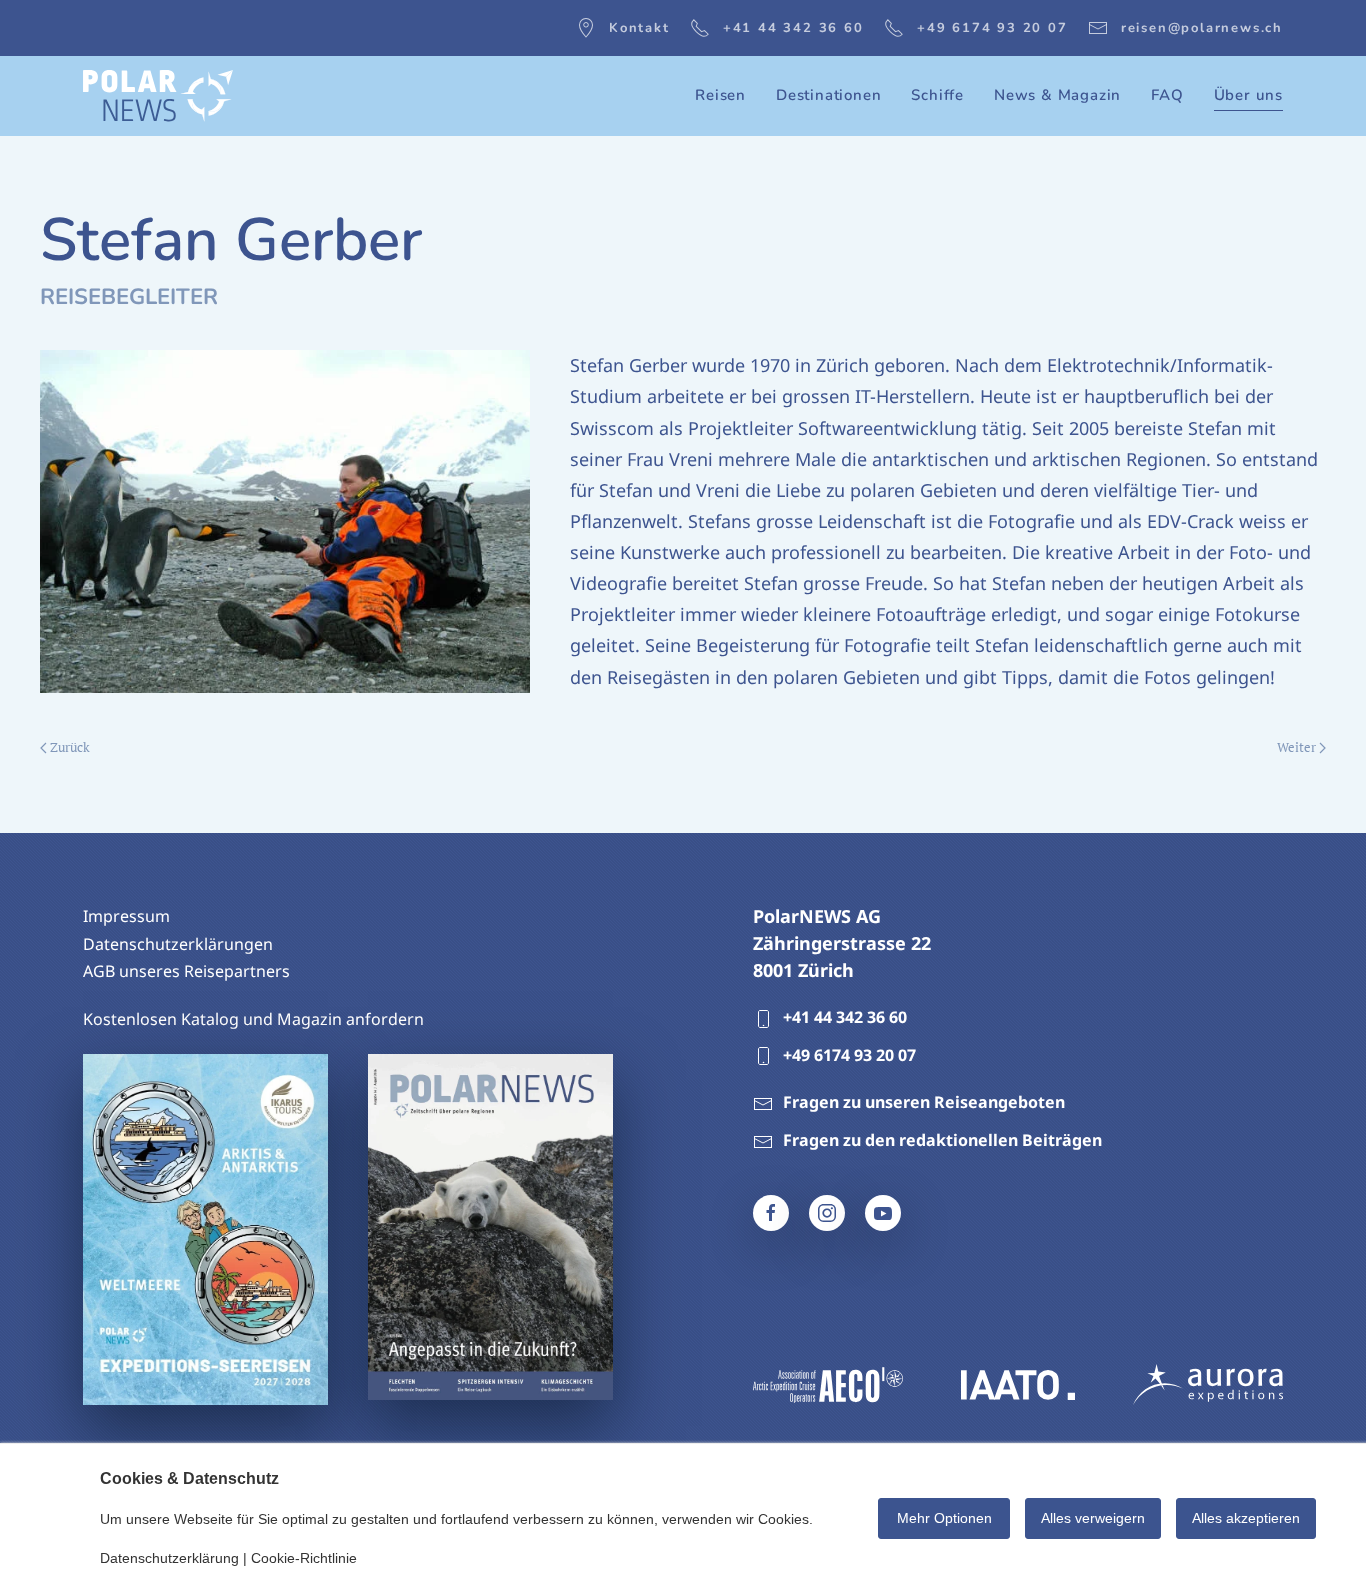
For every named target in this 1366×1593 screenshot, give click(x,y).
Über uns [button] (1248, 95)
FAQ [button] (1167, 95)
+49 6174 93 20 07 (992, 28)
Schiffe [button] (937, 95)
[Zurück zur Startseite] (158, 96)
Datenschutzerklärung (169, 1558)
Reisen (720, 95)
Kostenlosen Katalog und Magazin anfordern (253, 1019)
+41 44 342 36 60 (793, 28)
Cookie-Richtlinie (304, 1558)
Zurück (70, 747)
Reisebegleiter (129, 297)
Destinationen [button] (828, 95)
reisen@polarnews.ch (1202, 28)
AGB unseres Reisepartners (186, 971)
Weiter (1296, 747)
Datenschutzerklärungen (178, 944)
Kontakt (639, 28)
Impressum (126, 916)
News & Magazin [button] (1057, 95)
